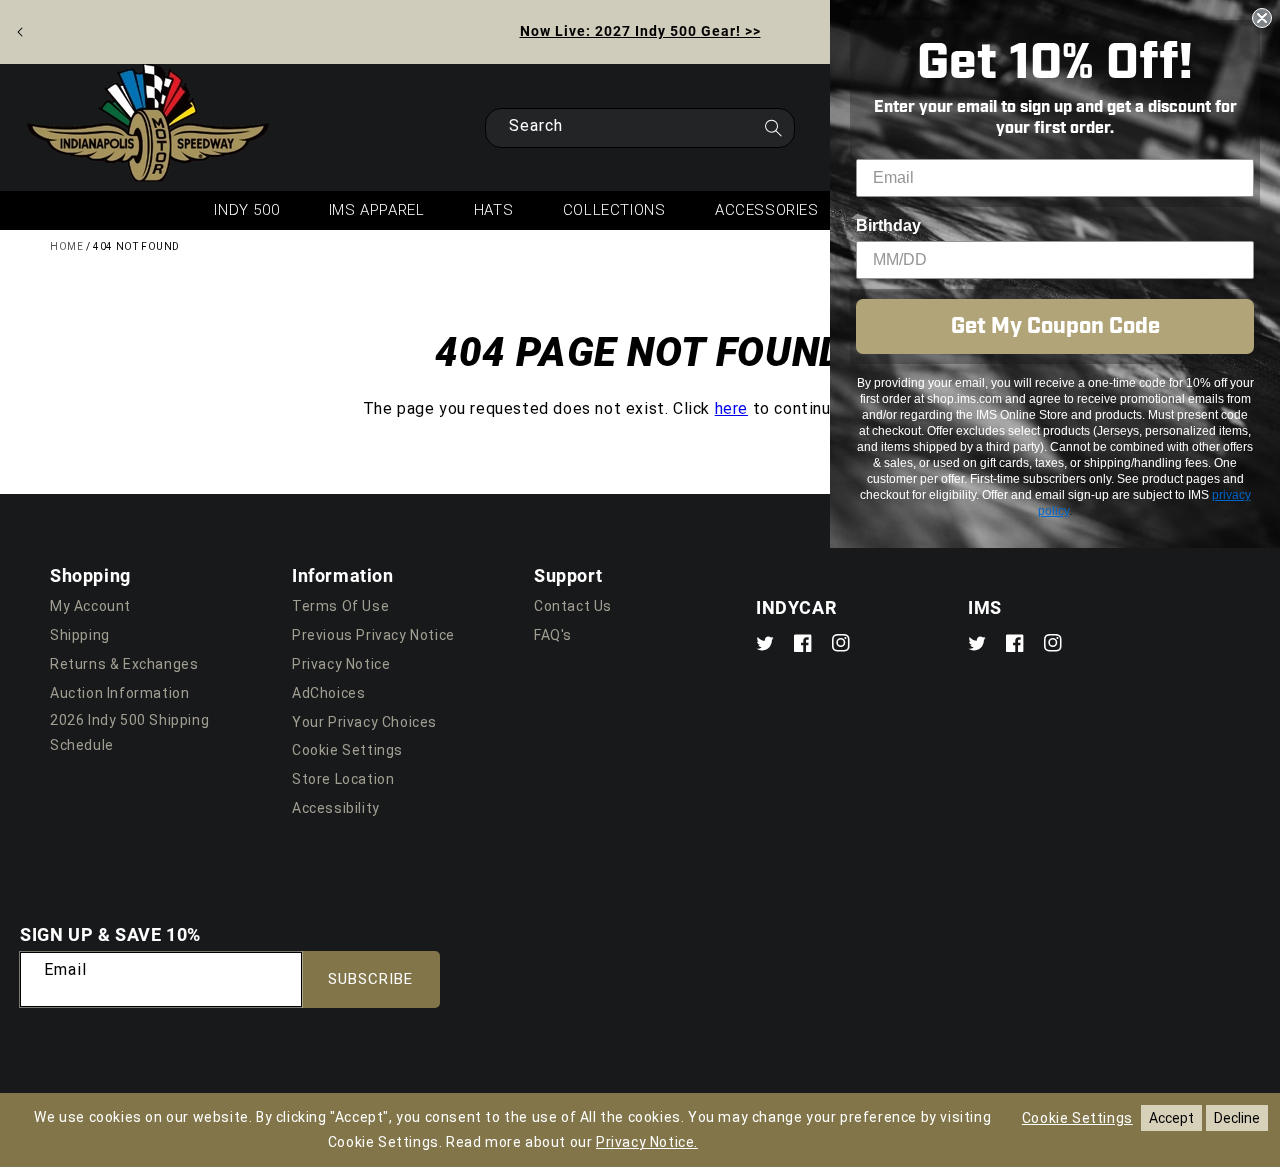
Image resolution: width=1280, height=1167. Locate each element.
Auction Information (119, 693)
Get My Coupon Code (1055, 326)
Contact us (573, 606)
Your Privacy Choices (364, 722)
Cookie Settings (347, 750)
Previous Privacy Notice (373, 635)
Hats (493, 210)
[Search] (773, 134)
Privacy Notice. (647, 1142)
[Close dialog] (1262, 18)
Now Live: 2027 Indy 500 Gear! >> (640, 30)
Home (66, 246)
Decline (1237, 1118)
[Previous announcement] (20, 32)
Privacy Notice (341, 664)
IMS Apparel (377, 210)
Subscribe (370, 979)
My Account (90, 606)
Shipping (80, 635)
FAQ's (553, 635)
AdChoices (328, 693)
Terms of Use (340, 606)
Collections (614, 210)
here (731, 408)
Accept (1171, 1118)
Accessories (767, 210)
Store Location (343, 779)
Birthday (888, 225)
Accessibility (336, 808)
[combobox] (640, 128)
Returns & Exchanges (124, 664)
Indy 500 (246, 210)
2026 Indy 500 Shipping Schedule (129, 732)
